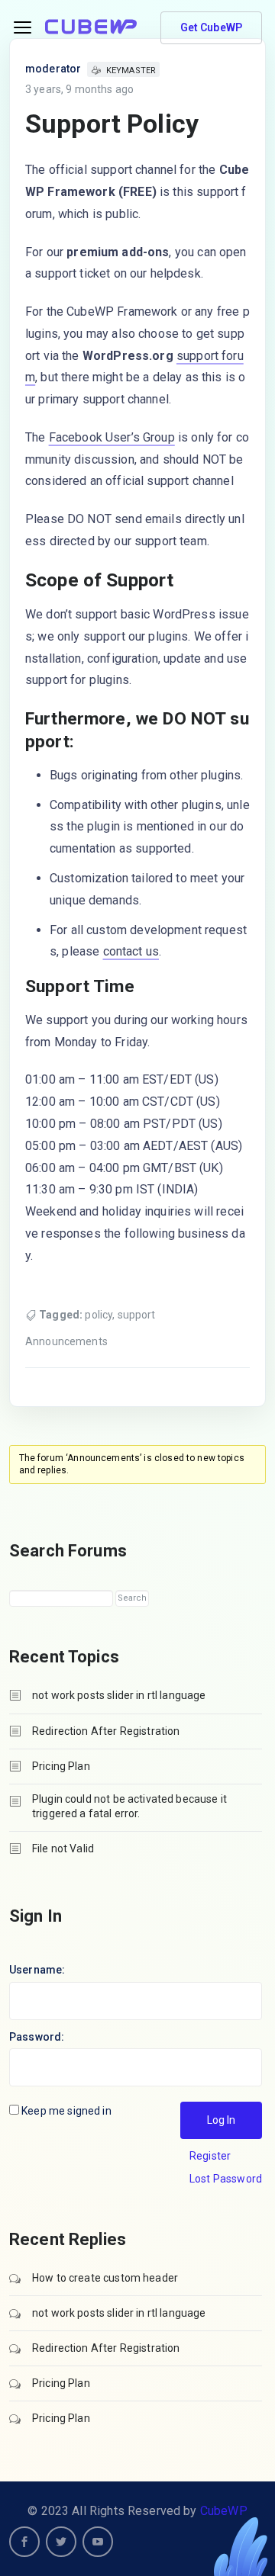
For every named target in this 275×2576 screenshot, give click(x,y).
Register (210, 2156)
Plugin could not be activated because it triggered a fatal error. (129, 1806)
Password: (37, 2037)
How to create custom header (105, 2278)
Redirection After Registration (106, 1731)
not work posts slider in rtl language (119, 1695)
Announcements (66, 1341)
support (137, 1315)
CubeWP (224, 2511)
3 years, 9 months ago (79, 89)
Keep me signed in (66, 2111)
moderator (53, 69)
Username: (37, 1970)
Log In (221, 2120)
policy (99, 1315)
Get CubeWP (212, 27)
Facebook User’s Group (112, 437)
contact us (131, 951)
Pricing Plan (61, 1766)
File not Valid (63, 1848)
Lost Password (226, 2179)
